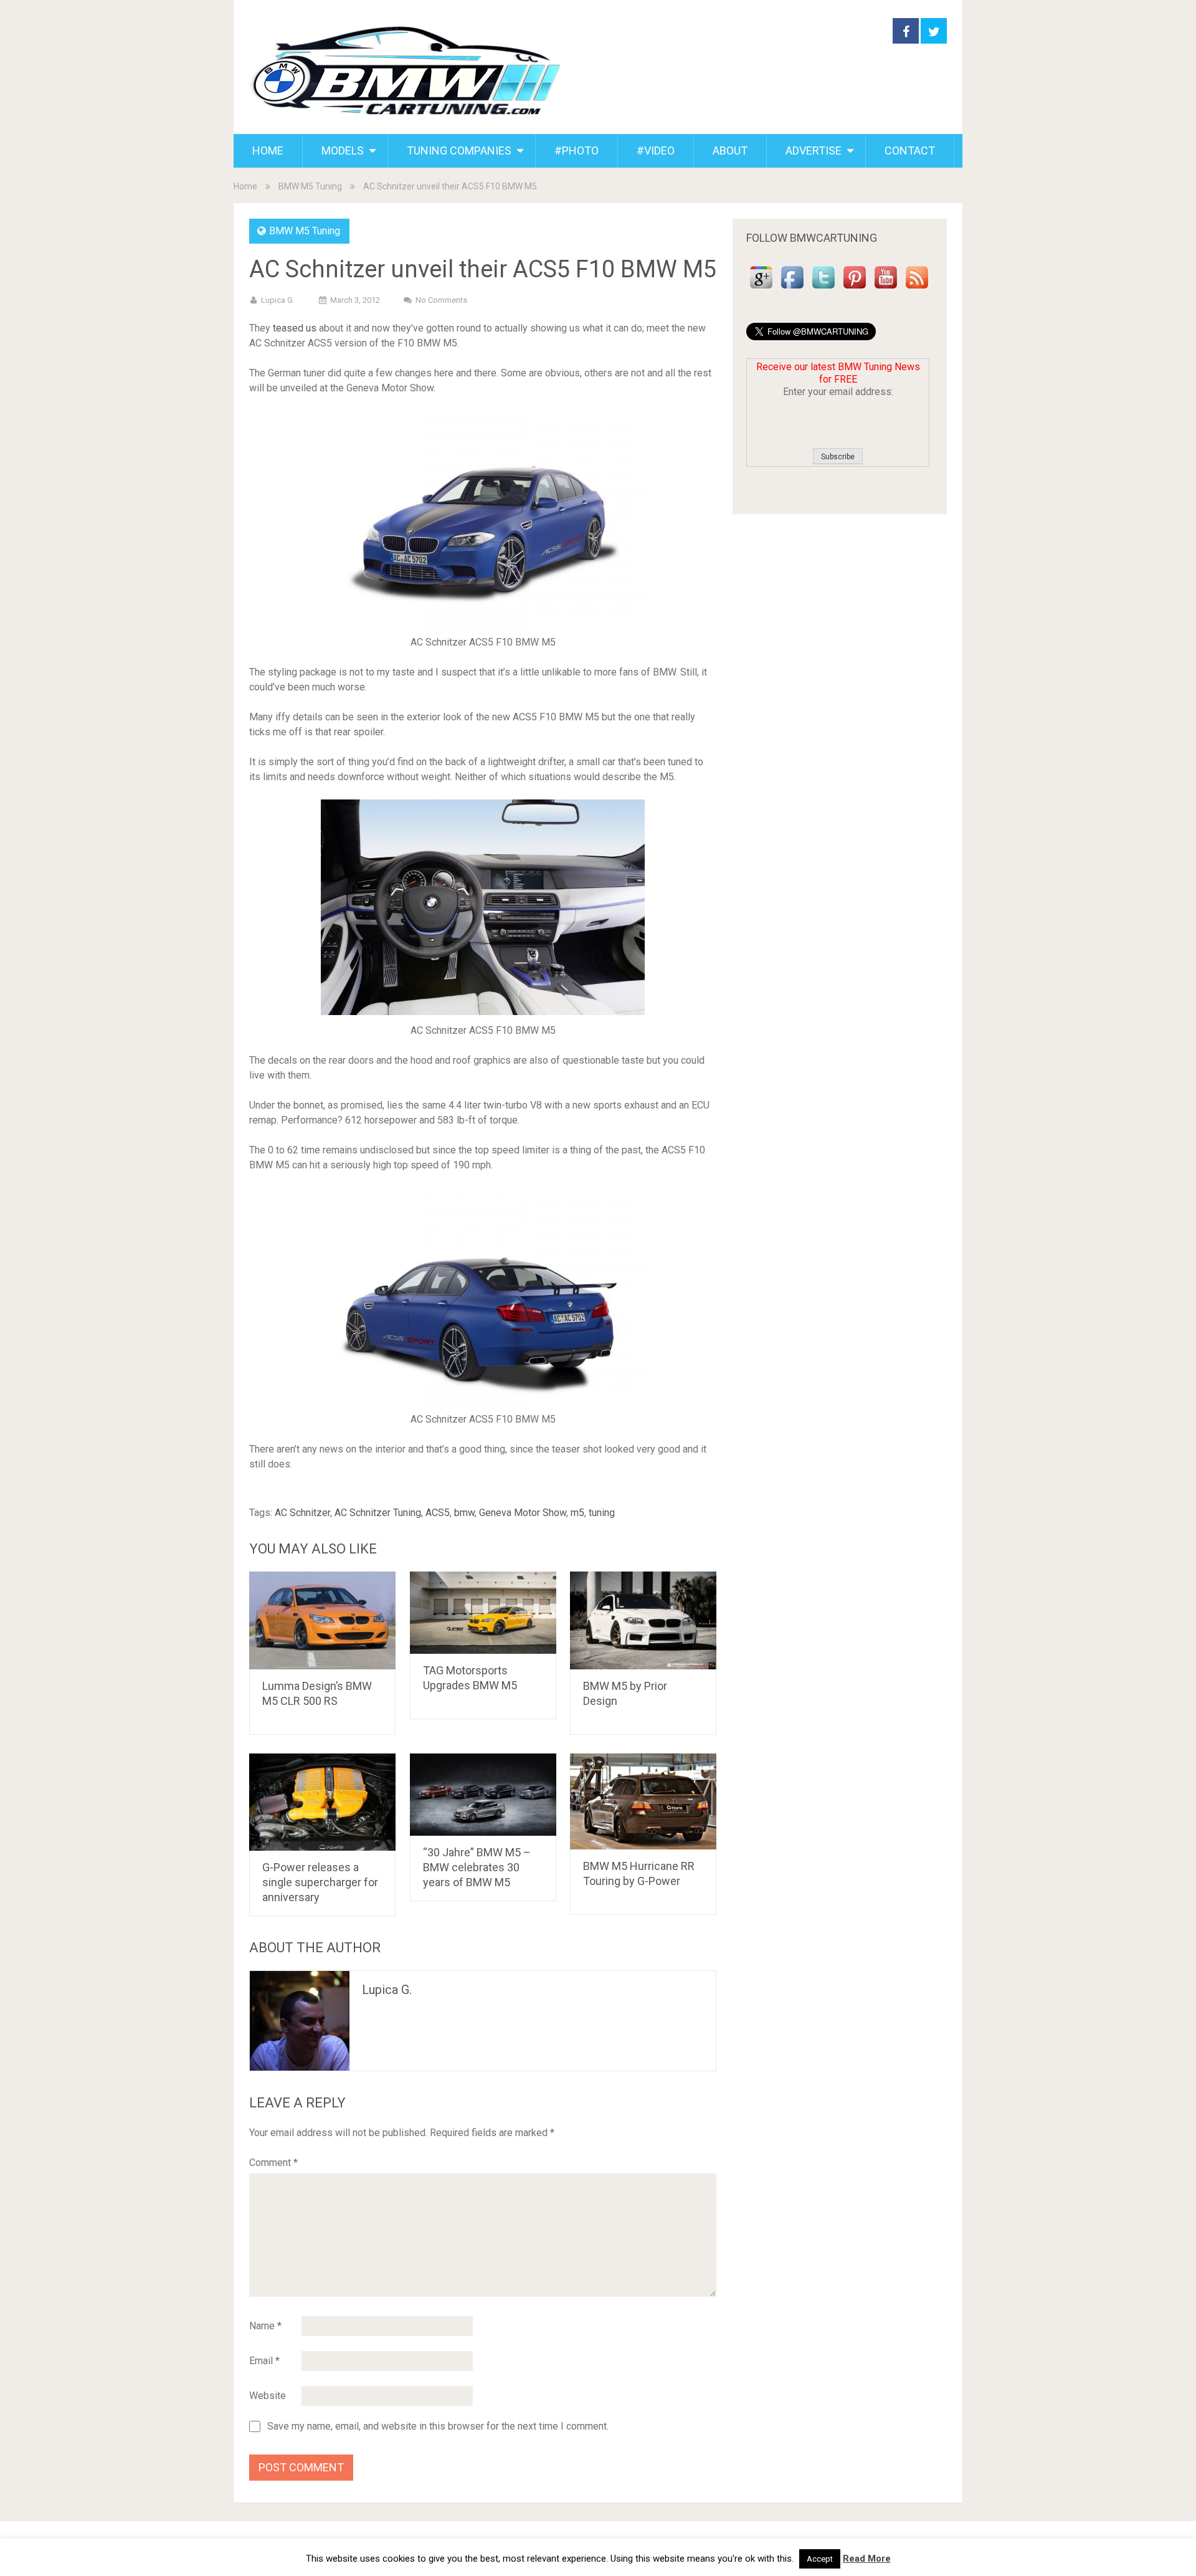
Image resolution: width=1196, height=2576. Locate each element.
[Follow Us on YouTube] (886, 289)
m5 (577, 1513)
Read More (867, 2559)
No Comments (441, 300)
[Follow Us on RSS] (917, 289)
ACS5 (438, 1513)
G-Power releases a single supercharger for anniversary (320, 1882)
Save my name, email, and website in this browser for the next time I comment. (438, 2426)
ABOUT (730, 150)
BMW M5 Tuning (310, 186)
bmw (464, 1513)
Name (265, 2326)
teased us (295, 328)
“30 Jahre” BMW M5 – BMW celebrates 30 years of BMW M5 (477, 1867)
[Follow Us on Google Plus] (761, 289)
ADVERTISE (814, 150)
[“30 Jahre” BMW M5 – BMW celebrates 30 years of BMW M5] (483, 1795)
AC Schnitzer (302, 1513)
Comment (273, 2163)
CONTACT (910, 150)
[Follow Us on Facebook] (792, 289)
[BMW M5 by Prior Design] (643, 1620)
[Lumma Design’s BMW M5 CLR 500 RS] (322, 1620)
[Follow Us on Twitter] (823, 289)
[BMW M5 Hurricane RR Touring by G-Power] (643, 1802)
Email (264, 2361)
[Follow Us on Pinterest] (855, 289)
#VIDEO (656, 150)
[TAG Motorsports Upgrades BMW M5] (483, 1613)
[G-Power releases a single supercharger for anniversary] (322, 1802)
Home (245, 186)
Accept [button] (820, 2559)
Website (268, 2396)
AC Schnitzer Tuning (378, 1513)
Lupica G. (278, 300)
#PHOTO (577, 150)
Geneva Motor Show (523, 1513)
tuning (602, 1513)
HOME (268, 150)
